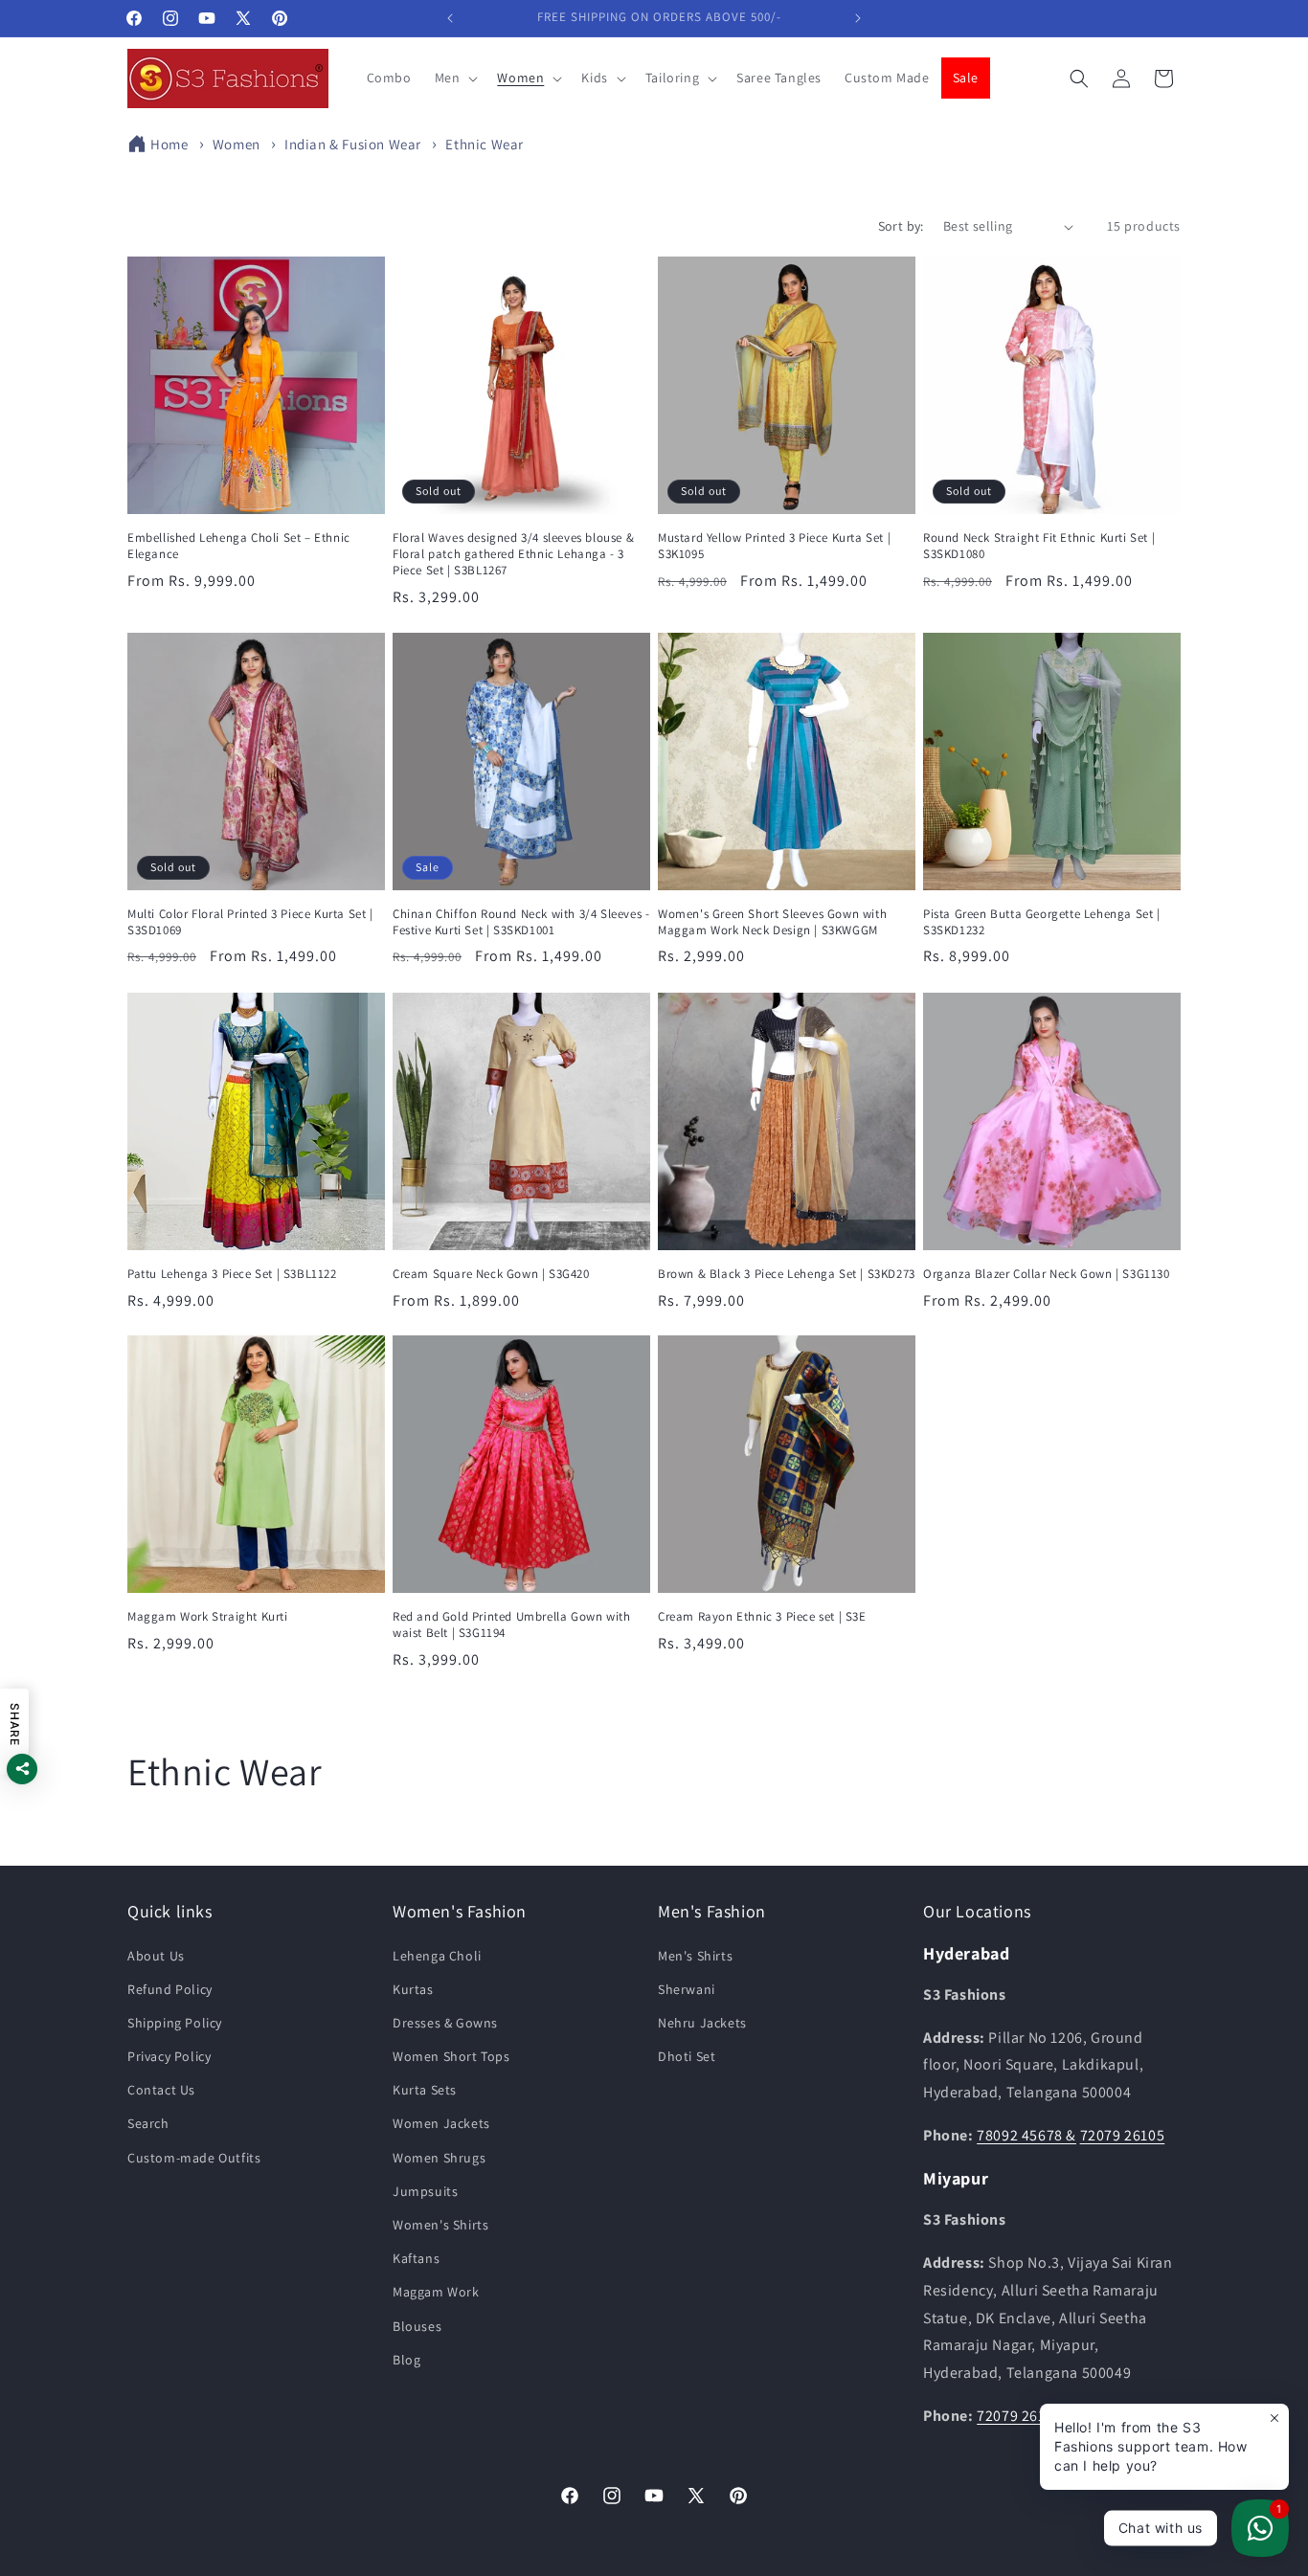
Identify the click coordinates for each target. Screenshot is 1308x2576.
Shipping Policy (175, 2023)
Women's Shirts (440, 2225)
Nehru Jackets (702, 2023)
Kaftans (416, 2258)
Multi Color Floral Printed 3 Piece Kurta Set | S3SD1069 (250, 922)
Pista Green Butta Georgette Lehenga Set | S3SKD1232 (1042, 922)
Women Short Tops (451, 2056)
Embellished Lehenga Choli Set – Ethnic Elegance (239, 546)
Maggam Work (436, 2293)
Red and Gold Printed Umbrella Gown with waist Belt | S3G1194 (511, 1625)
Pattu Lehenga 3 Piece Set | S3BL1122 (232, 1274)
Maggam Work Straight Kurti (208, 1617)
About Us (156, 1956)
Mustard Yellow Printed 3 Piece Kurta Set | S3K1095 (774, 546)
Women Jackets (441, 2124)
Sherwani (687, 1989)
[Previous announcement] (450, 18)
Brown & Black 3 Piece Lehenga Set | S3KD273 (787, 1274)
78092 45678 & (1026, 2135)
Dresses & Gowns (445, 2023)
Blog (406, 2360)
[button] (455, 78)
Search (148, 2124)
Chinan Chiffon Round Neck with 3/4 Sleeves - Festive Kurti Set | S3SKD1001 (521, 922)
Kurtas (413, 1989)
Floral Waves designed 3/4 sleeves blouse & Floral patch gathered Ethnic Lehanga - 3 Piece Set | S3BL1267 (513, 554)
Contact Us (161, 2090)
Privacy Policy (169, 2056)
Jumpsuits (425, 2191)
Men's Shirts (695, 1956)
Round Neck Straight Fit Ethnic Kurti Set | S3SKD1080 (1039, 546)
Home (169, 144)
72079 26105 (1123, 2135)
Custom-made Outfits (194, 2158)
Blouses (417, 2326)
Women (238, 144)
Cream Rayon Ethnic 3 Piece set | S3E (762, 1617)
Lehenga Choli (437, 1956)
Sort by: (901, 226)
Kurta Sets (425, 2090)
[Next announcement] (858, 18)
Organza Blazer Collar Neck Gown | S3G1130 (1047, 1274)
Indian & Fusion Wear (355, 144)
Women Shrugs (439, 2158)
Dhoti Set (687, 2056)
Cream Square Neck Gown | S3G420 (491, 1274)
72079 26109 (1019, 2416)
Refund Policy (170, 1989)
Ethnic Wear (485, 144)
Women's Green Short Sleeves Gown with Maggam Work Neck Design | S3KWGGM (772, 922)
